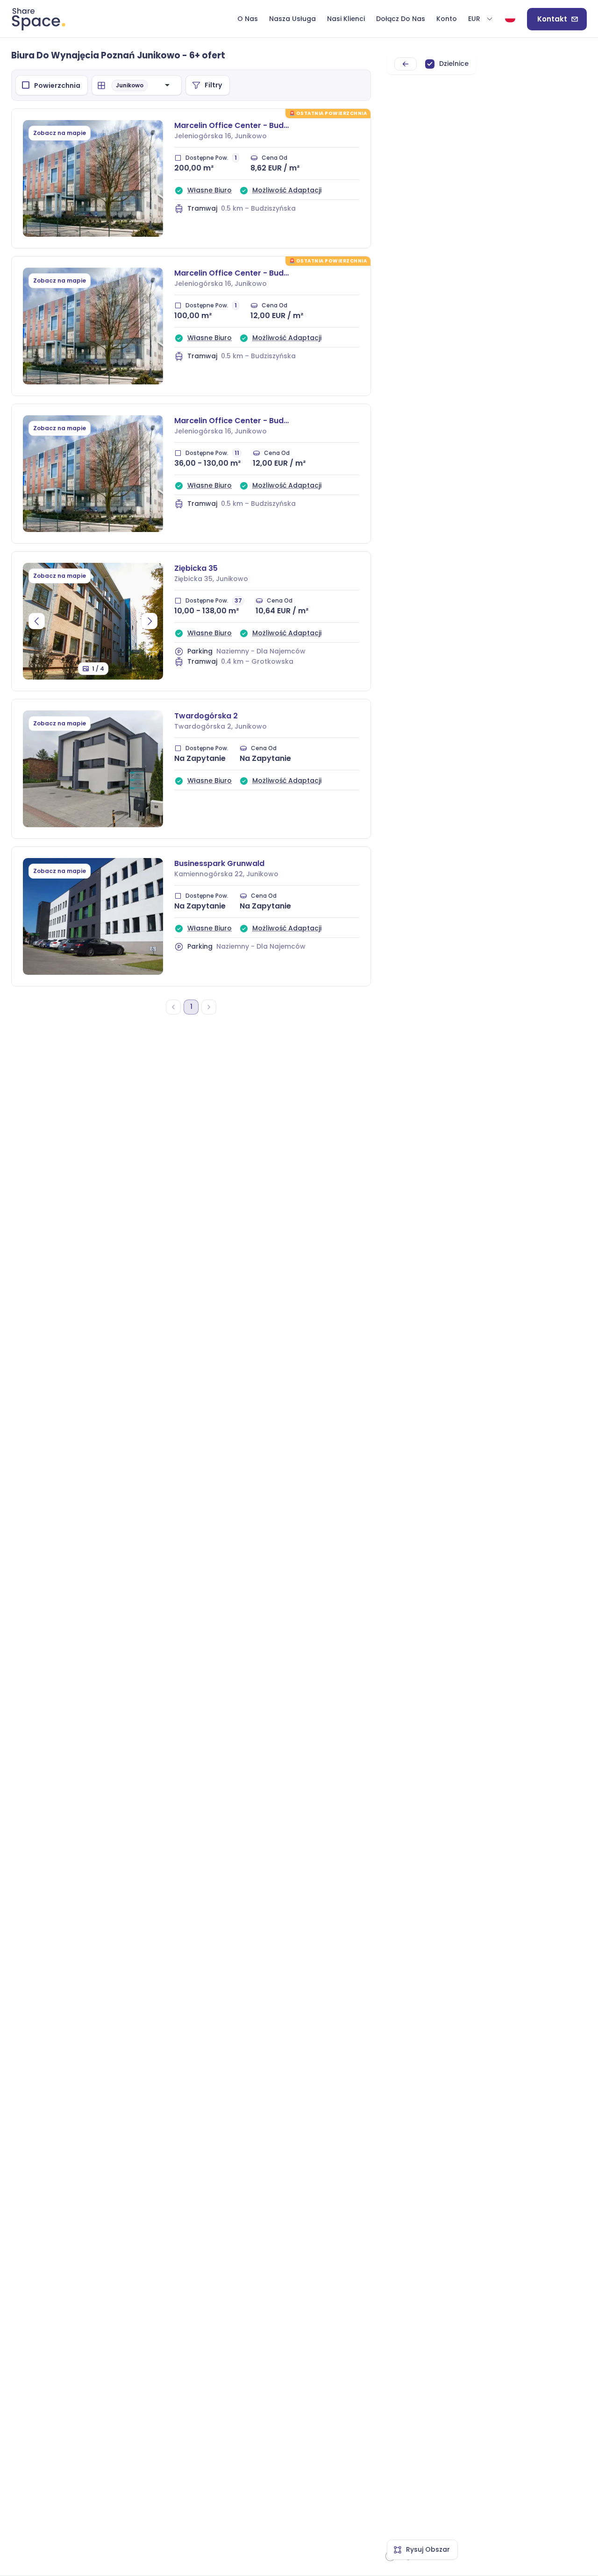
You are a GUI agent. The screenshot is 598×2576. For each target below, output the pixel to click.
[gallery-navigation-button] (37, 621)
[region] (484, 1307)
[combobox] (156, 85)
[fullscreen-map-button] (406, 64)
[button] (481, 19)
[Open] (167, 85)
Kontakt (552, 19)
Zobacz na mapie (60, 133)
